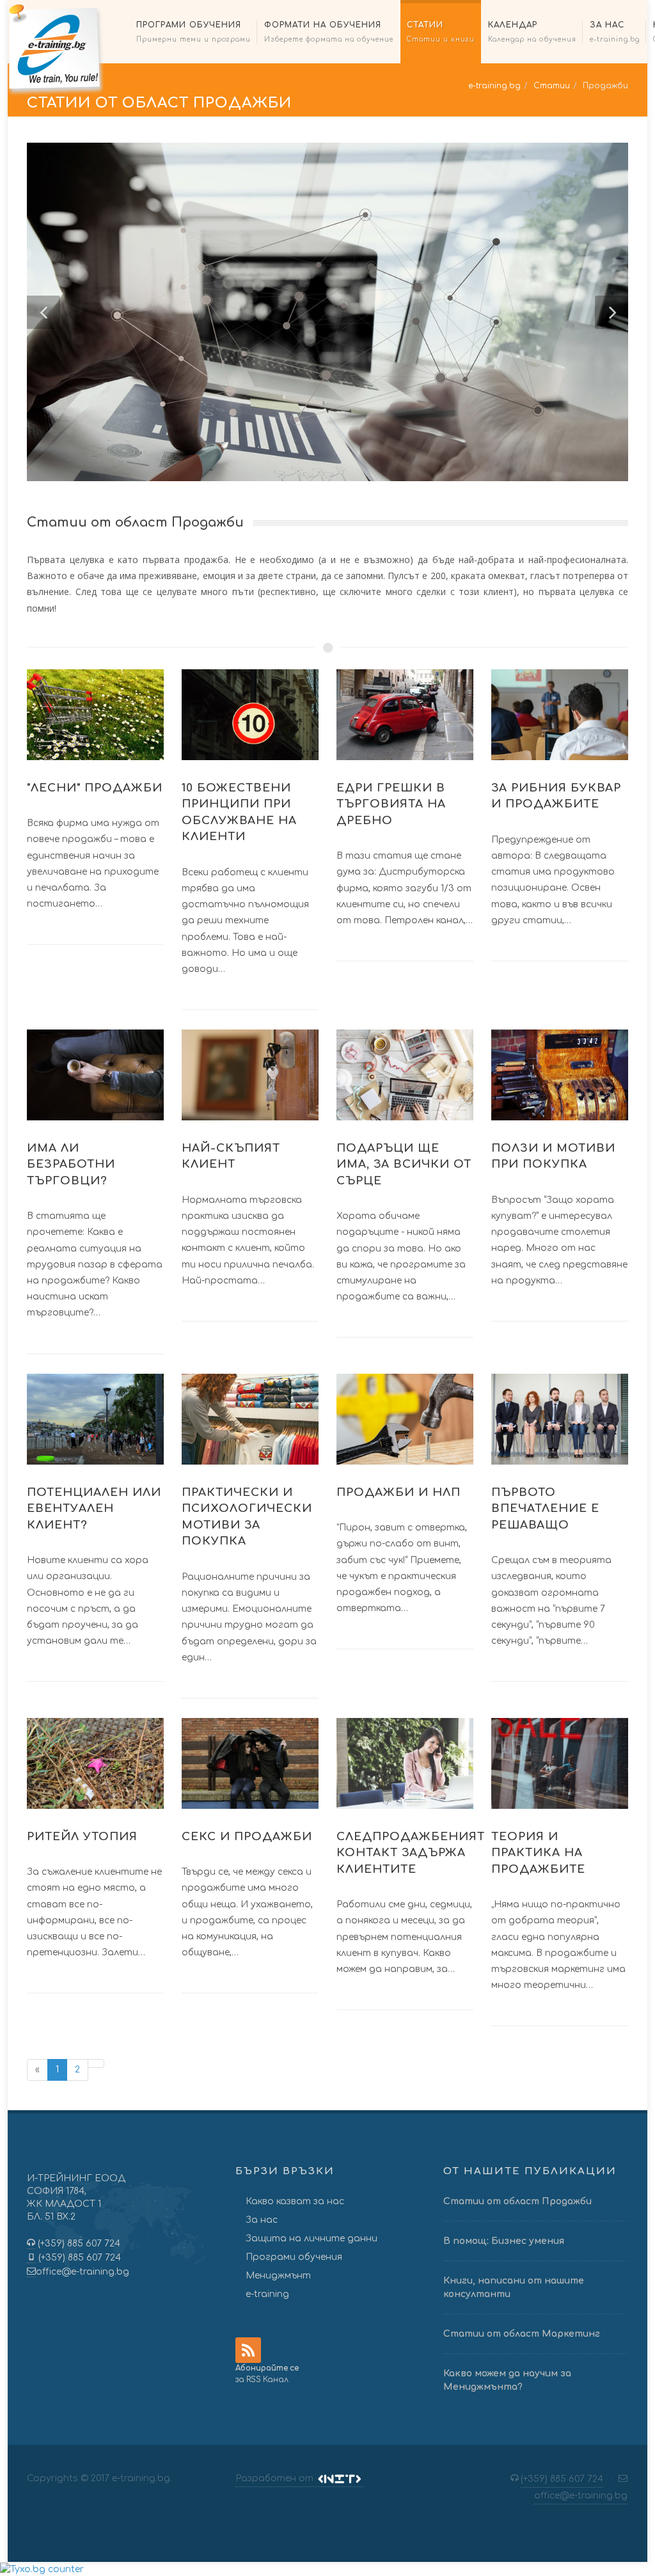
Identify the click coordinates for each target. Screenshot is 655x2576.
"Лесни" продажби (95, 788)
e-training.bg (494, 86)
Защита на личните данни (312, 2238)
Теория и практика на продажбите (538, 1853)
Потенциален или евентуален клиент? (94, 1509)
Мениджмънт (278, 2276)
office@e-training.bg (83, 2272)
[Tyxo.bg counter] (42, 2569)
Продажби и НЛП (399, 1492)
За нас (262, 2220)
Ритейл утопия (82, 1837)
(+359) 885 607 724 (78, 2244)
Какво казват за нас (295, 2201)
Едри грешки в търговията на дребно (391, 804)
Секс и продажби (247, 1837)
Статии (552, 86)
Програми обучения (294, 2257)
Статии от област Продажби (517, 2201)
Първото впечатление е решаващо (545, 1509)
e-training (267, 2294)
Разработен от (276, 2478)
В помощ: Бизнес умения (504, 2241)
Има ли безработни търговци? (71, 1165)
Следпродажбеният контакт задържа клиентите (411, 1853)
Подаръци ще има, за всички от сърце (404, 1165)
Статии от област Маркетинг (522, 2334)
